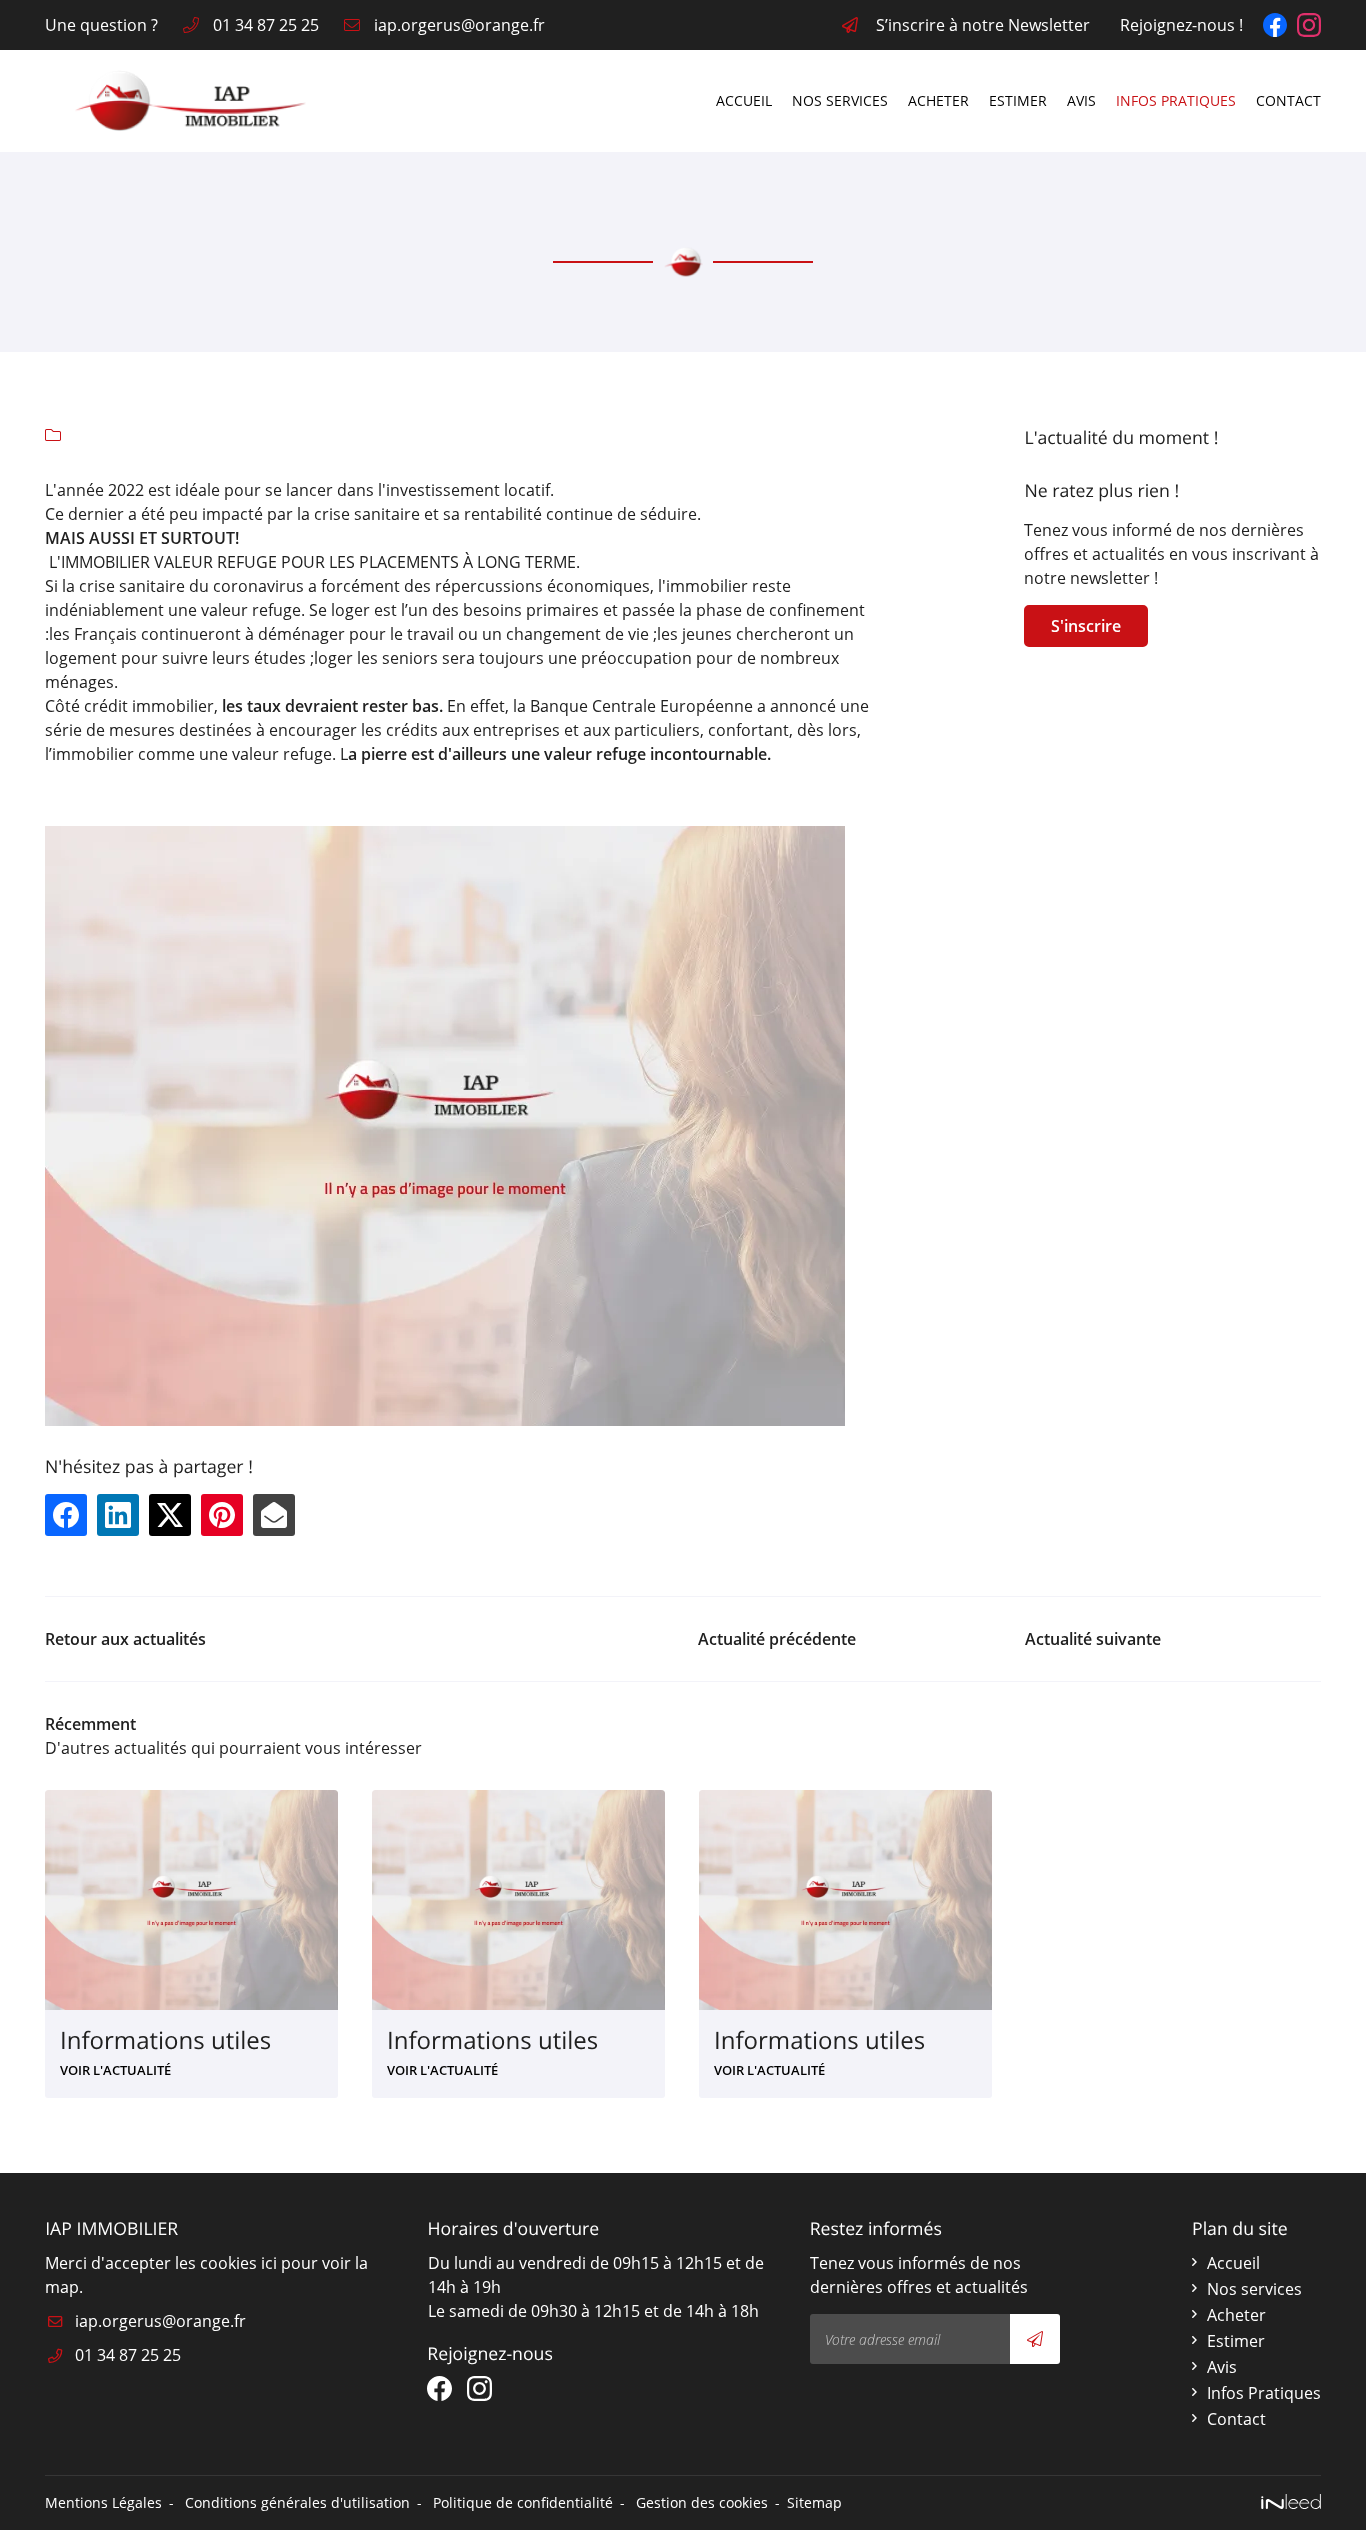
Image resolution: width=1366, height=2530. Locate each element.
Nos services (840, 100)
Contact (1288, 100)
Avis (1081, 100)
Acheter (938, 100)
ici (269, 2263)
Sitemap (814, 2502)
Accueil (744, 100)
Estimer (1018, 100)
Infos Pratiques (1176, 100)
